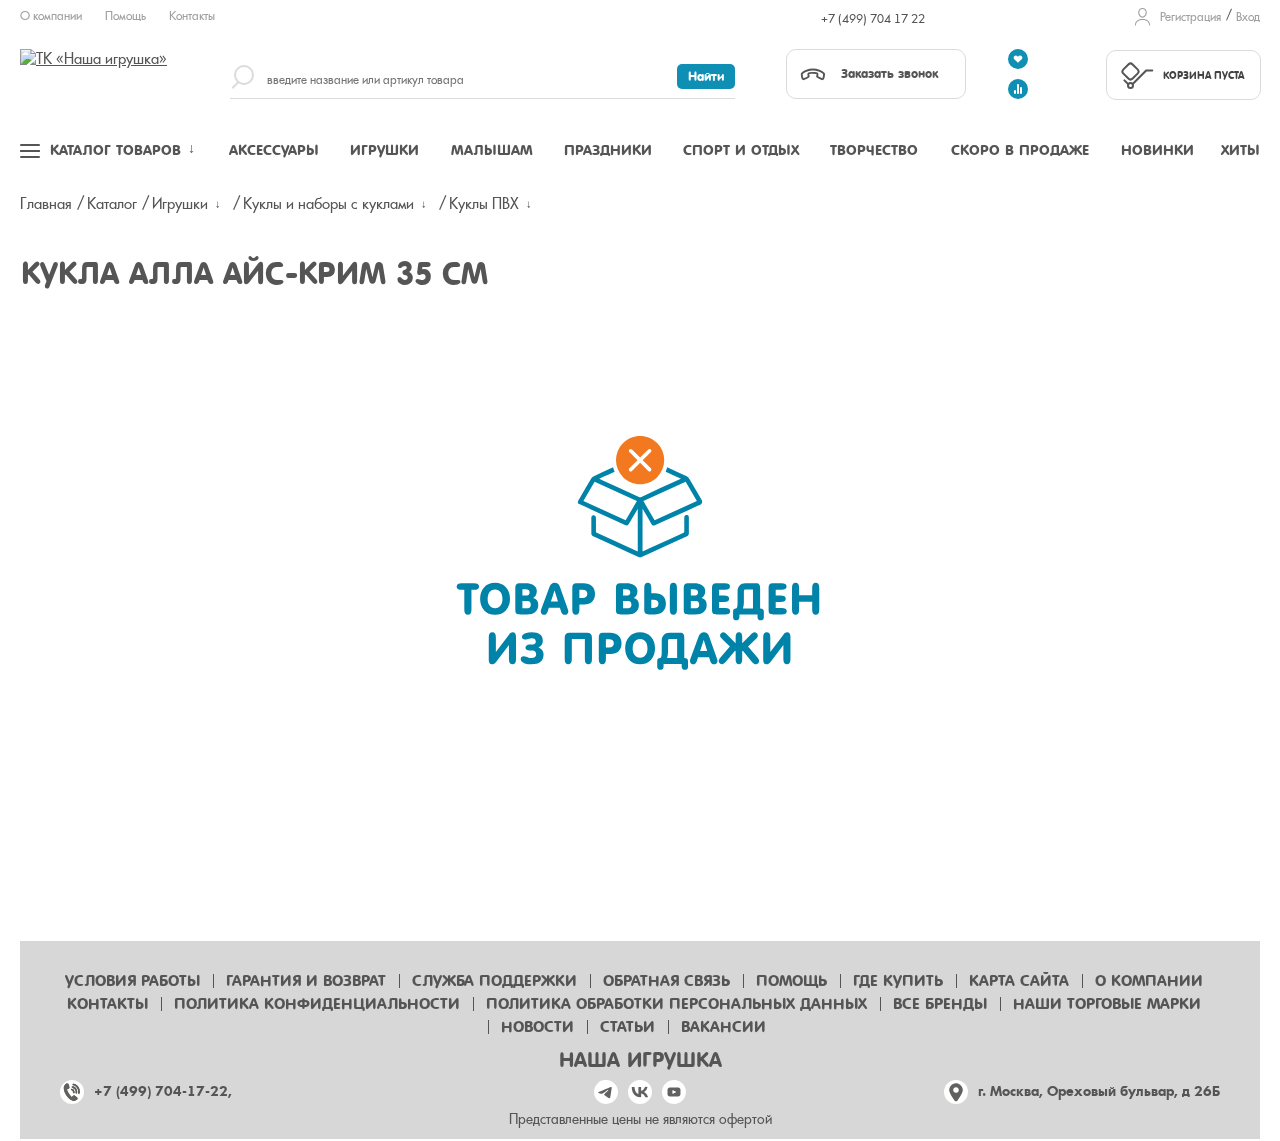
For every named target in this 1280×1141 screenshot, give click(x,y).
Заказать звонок (889, 73)
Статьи (627, 1027)
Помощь (125, 16)
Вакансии (723, 1027)
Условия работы (132, 981)
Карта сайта (1019, 981)
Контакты (192, 16)
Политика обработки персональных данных (676, 1004)
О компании (51, 16)
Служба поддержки (494, 981)
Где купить (898, 981)
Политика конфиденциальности (317, 1004)
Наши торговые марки (1107, 1004)
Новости (537, 1027)
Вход (1248, 17)
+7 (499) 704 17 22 (873, 19)
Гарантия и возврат (306, 981)
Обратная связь (666, 981)
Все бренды (940, 1004)
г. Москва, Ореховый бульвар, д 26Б (1099, 1091)
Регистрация (1190, 17)
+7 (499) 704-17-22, (163, 1091)
